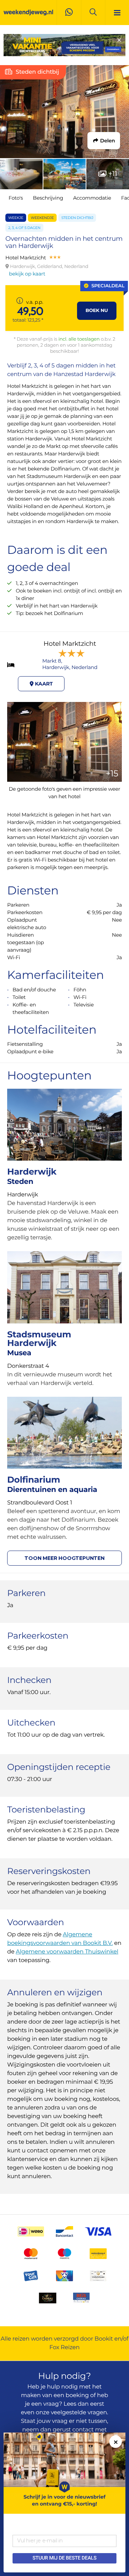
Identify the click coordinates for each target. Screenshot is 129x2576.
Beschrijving (48, 198)
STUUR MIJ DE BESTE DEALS (64, 2558)
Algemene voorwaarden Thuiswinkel (67, 1952)
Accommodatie (92, 198)
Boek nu (97, 311)
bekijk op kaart (27, 274)
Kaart (43, 684)
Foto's (16, 198)
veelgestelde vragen (79, 2413)
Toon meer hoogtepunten (64, 1558)
